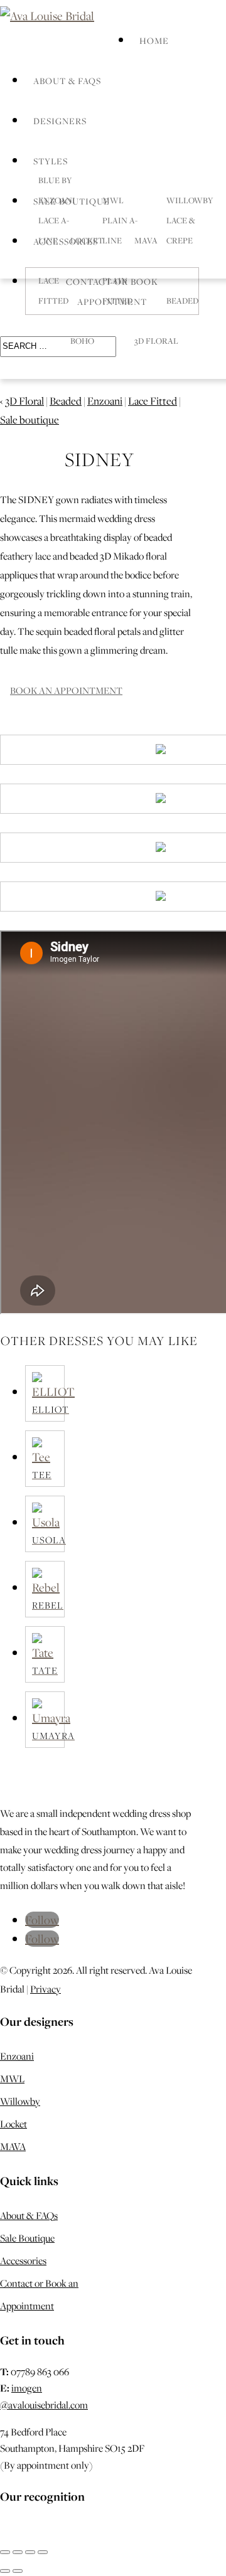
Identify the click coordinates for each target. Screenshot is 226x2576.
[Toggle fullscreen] (18, 2552)
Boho (82, 341)
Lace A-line (54, 230)
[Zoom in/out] (5, 2552)
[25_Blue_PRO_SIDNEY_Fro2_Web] (11, 897)
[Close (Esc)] (43, 2552)
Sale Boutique (27, 2238)
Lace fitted (53, 290)
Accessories (23, 2260)
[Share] (30, 2552)
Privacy (46, 1989)
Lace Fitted (153, 401)
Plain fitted (117, 290)
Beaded (182, 301)
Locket (13, 2124)
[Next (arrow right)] (18, 2571)
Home (154, 41)
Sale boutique (30, 420)
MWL (12, 2078)
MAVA (13, 2146)
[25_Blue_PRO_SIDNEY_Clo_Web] (11, 799)
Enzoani (105, 401)
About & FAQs (67, 81)
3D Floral (156, 341)
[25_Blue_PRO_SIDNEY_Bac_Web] (11, 848)
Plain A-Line (120, 230)
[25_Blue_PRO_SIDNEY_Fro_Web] (11, 750)
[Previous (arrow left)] (5, 2571)
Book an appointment (66, 690)
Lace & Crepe (181, 230)
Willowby (20, 2101)
